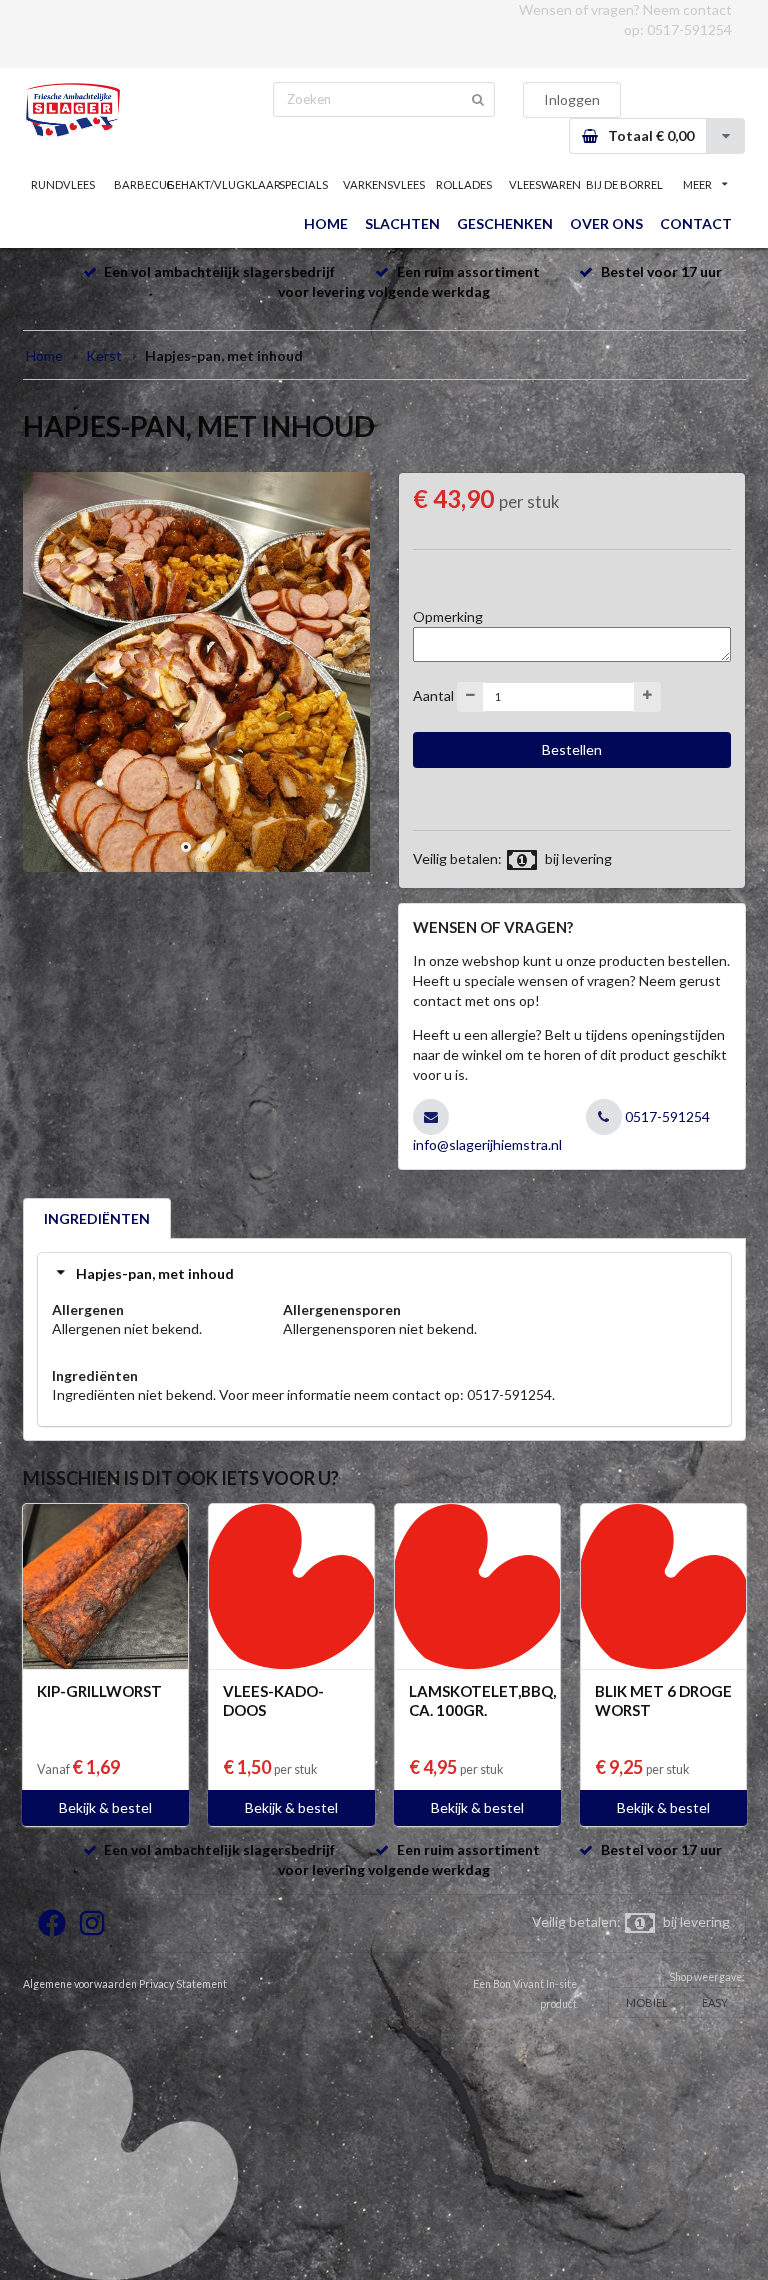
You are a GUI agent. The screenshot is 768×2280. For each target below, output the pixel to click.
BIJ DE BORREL (624, 184)
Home (44, 355)
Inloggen (572, 99)
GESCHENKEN (505, 223)
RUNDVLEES (63, 184)
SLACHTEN (402, 223)
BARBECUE (143, 184)
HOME (326, 223)
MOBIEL (647, 2002)
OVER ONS (606, 223)
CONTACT (696, 223)
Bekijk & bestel (105, 1807)
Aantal (433, 694)
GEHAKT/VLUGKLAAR (223, 184)
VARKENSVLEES (384, 184)
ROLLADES (464, 184)
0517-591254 (689, 29)
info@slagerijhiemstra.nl (487, 1144)
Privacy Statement (183, 1984)
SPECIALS (303, 184)
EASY (715, 2002)
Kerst (104, 355)
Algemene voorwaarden (80, 1984)
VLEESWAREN (545, 184)
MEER (697, 184)
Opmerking (448, 616)
